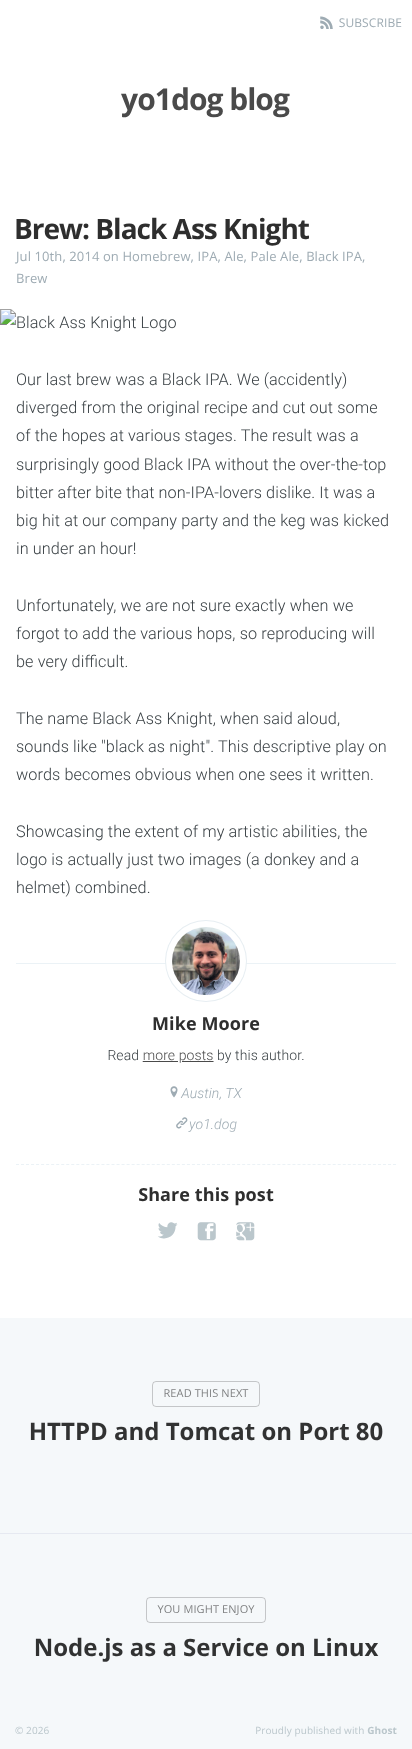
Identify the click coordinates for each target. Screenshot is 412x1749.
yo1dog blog (205, 98)
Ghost (382, 1730)
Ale (234, 256)
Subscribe (370, 22)
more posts (178, 1056)
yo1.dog (213, 1125)
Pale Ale (275, 256)
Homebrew (156, 256)
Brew (32, 278)
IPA (208, 256)
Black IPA (334, 256)
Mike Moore (206, 1024)
